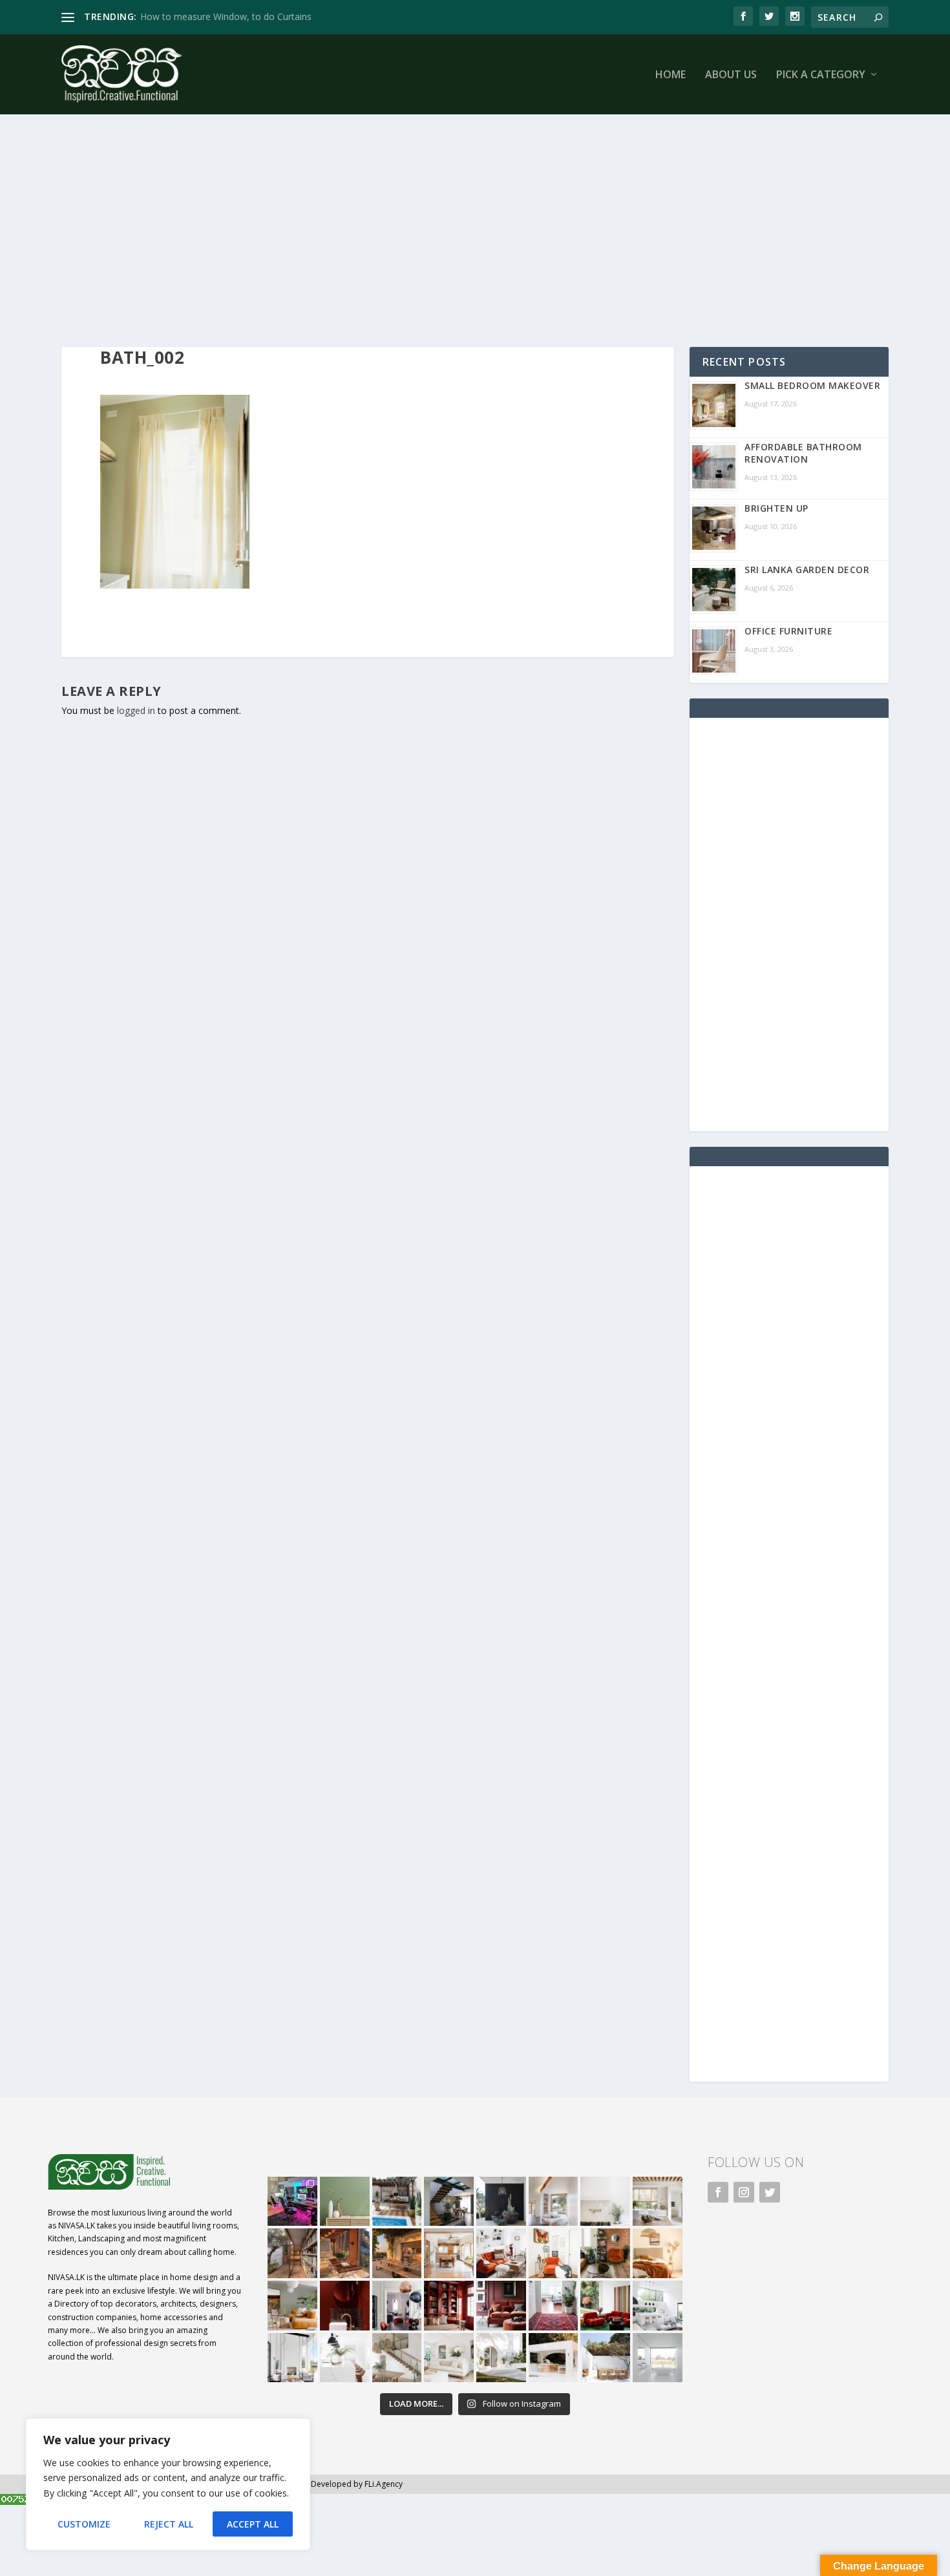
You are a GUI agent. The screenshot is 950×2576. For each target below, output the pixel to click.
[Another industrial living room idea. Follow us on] (501, 2253)
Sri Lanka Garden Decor (807, 570)
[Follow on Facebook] (718, 2192)
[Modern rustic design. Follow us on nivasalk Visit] (397, 2358)
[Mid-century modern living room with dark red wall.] (501, 2306)
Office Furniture (788, 631)
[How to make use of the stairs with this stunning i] (449, 2202)
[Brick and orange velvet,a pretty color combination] (605, 2253)
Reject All (169, 2524)
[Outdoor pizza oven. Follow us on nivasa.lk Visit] (397, 2202)
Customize (84, 2524)
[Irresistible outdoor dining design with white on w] (554, 2358)
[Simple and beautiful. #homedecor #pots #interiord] (345, 2202)
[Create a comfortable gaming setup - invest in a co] (292, 2202)
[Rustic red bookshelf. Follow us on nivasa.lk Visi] (449, 2306)
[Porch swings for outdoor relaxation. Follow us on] (292, 2358)
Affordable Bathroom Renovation (803, 453)
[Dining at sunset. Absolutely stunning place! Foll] (397, 2253)
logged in (136, 710)
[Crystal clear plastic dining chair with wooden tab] (345, 2253)
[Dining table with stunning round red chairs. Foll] (397, 2306)
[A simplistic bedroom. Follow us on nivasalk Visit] (658, 2253)
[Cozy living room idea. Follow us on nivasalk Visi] (449, 2358)
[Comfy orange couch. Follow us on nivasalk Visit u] (292, 2306)
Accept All (253, 2524)
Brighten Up (776, 508)
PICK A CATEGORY (821, 75)
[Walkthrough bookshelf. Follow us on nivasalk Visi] (292, 2253)
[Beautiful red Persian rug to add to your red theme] (554, 2306)
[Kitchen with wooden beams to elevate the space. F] (658, 2202)
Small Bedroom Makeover (812, 385)
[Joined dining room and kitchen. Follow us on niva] (449, 2253)
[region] (168, 2484)
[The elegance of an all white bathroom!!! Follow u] (658, 2358)
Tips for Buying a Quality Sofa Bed (212, 16)
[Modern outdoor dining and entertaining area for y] (605, 2358)
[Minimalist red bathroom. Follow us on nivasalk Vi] (345, 2306)
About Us (731, 75)
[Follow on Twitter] (770, 2192)
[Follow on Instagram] (744, 2192)
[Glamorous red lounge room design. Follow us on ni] (605, 2306)
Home (670, 75)
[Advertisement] (449, 231)
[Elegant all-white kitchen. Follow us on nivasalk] (345, 2358)
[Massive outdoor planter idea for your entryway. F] (501, 2202)
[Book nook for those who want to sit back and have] (554, 2202)
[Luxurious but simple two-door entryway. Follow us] (501, 2358)
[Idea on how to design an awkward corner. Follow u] (554, 2253)
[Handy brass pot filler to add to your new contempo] (605, 2202)
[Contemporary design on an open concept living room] (658, 2306)
